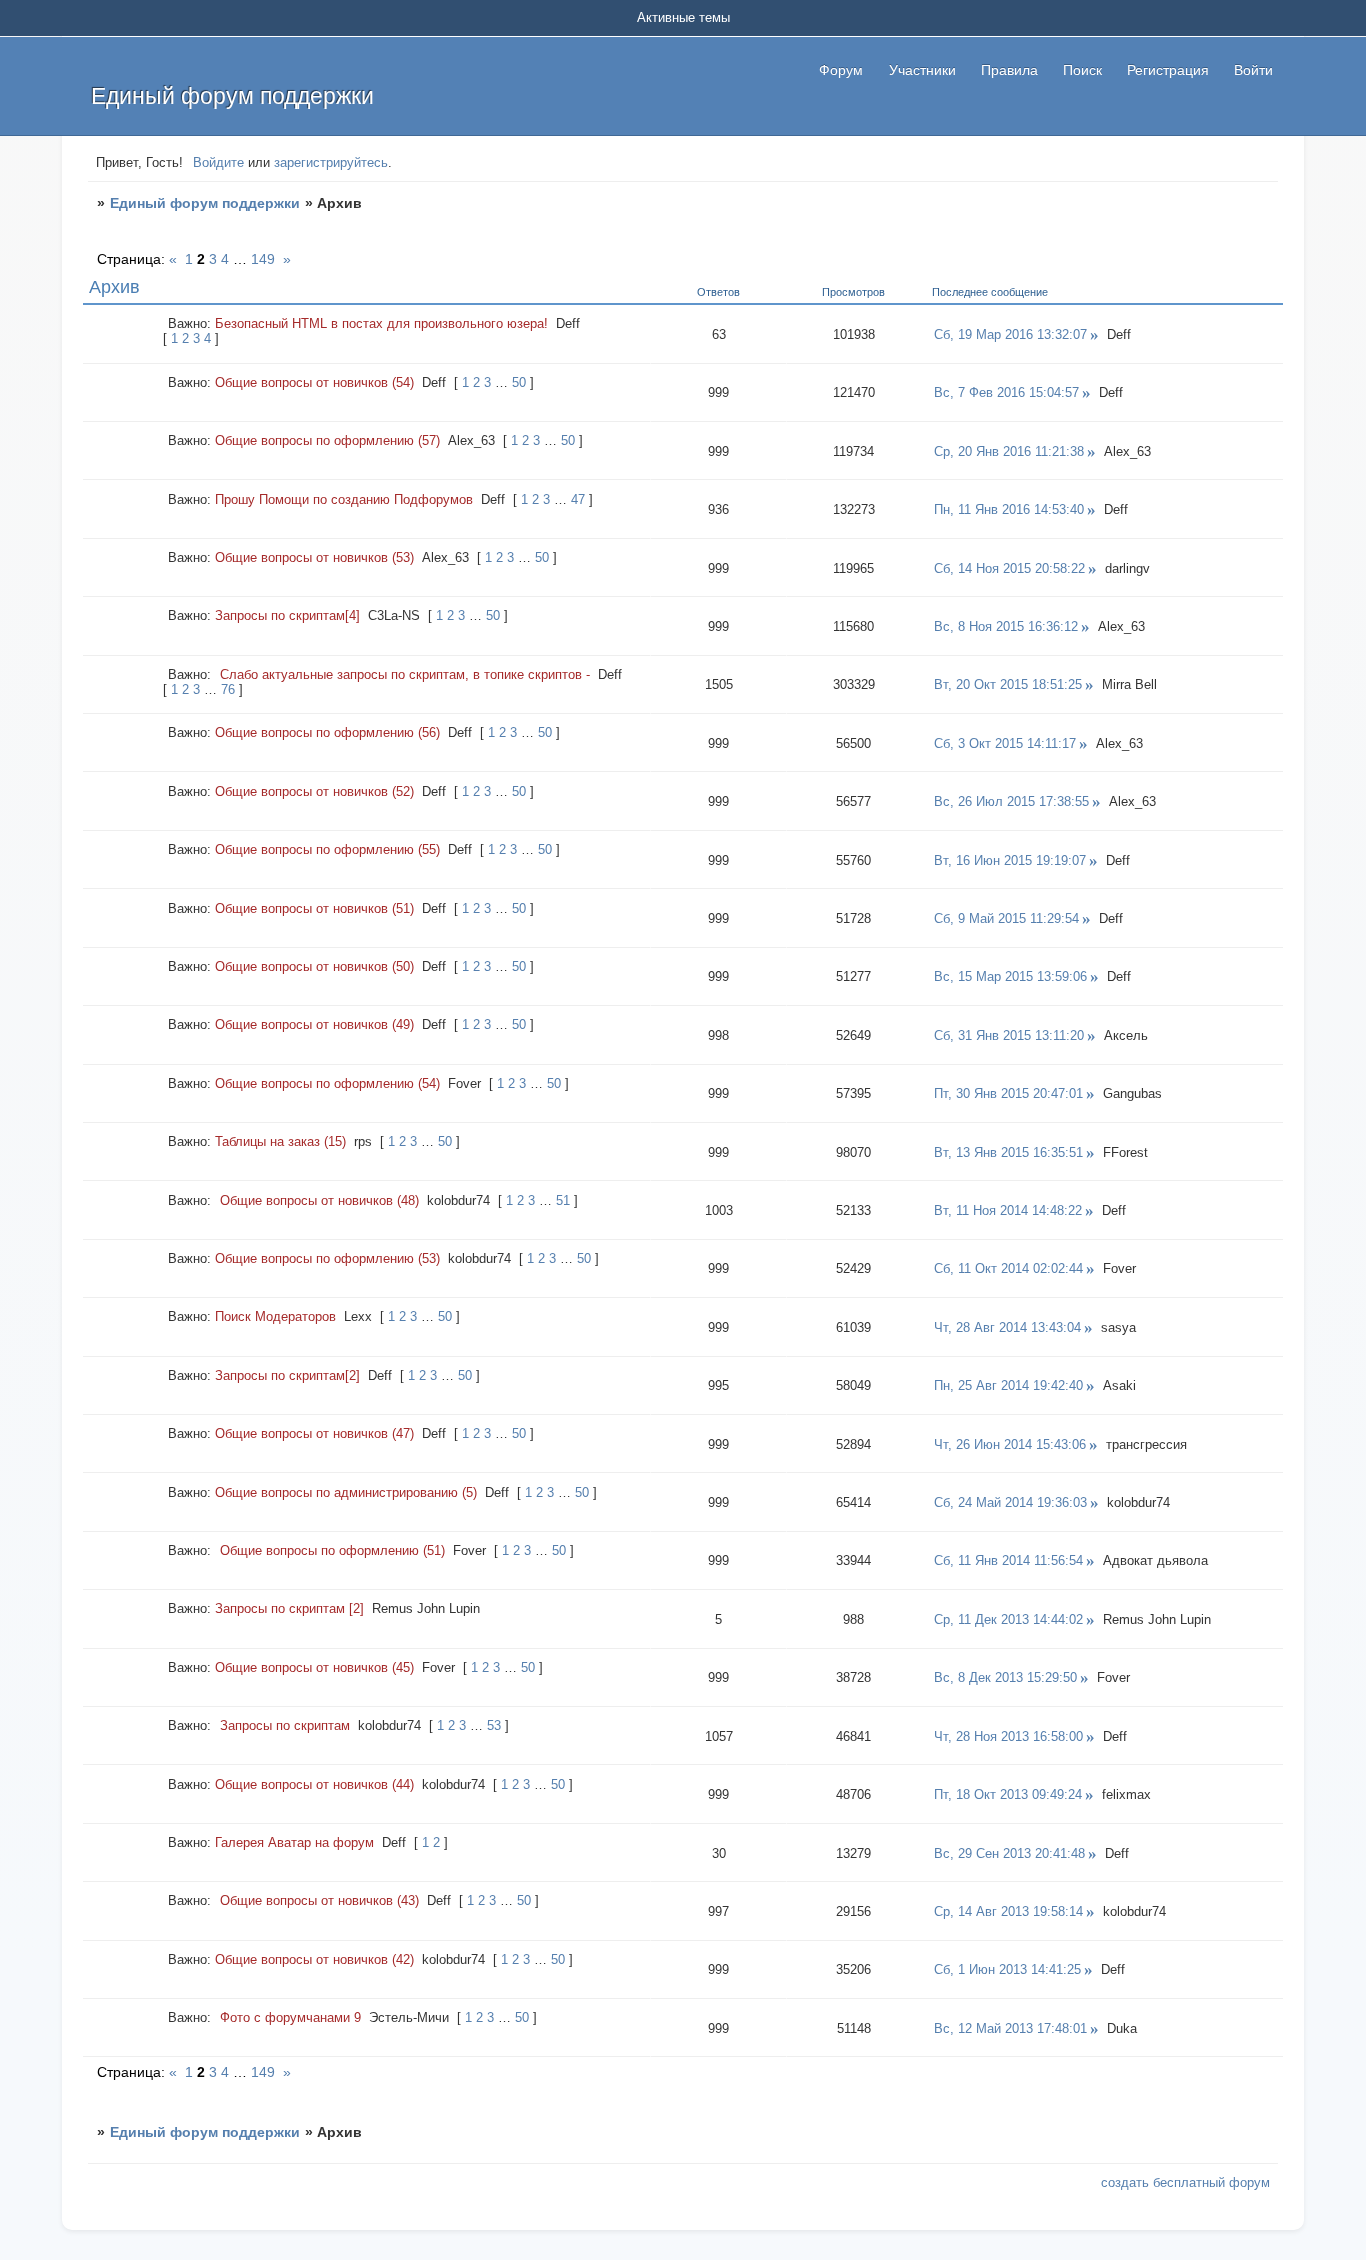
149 (263, 259)
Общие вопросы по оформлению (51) (332, 1550)
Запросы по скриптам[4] (287, 615)
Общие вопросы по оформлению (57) (327, 440)
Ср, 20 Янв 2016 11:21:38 (1009, 451)
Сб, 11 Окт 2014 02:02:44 (1008, 1268)
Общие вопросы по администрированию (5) (346, 1492)
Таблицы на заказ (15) (280, 1141)
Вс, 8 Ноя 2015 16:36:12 (1006, 626)
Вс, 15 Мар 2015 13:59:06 (1010, 976)
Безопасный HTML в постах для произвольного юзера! (381, 323)
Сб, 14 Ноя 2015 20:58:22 (1009, 568)
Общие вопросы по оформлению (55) (327, 849)
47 (578, 499)
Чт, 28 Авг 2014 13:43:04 (1007, 1327)
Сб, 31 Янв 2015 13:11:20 (1009, 1035)
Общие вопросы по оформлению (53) (327, 1258)
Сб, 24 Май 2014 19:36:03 (1010, 1502)
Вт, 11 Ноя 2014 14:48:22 (1008, 1210)
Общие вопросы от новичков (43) (319, 1900)
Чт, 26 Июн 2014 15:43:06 (1010, 1444)
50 (519, 382)
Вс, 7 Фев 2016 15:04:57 (1006, 392)
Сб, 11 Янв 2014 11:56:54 (1008, 1560)
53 (494, 1725)
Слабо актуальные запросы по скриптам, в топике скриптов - (405, 674)
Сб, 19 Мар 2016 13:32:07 (1010, 334)
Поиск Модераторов (275, 1316)
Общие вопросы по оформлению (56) (327, 732)
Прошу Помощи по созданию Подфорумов (344, 499)
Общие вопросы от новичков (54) (314, 382)
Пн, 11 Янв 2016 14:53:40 (1009, 509)
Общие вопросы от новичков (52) (314, 791)
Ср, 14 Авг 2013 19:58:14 (1008, 1911)
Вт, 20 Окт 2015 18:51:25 (1008, 684)
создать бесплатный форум (1185, 2182)
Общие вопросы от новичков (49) (314, 1024)
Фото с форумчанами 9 (290, 2017)
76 (228, 689)
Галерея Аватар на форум (294, 1842)
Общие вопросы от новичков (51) (314, 908)
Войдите (218, 162)
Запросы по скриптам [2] (289, 1608)
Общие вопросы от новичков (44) (314, 1784)
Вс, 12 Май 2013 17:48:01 (1010, 2028)
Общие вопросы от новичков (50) (314, 966)
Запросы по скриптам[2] (287, 1375)
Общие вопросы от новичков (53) (314, 557)
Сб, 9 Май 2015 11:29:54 (1006, 918)
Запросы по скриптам (285, 1725)
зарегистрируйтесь (331, 162)
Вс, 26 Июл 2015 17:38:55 (1011, 801)
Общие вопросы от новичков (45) (314, 1667)
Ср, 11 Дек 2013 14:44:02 (1008, 1619)
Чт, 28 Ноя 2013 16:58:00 (1008, 1736)
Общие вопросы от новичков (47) (314, 1433)
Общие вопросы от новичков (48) (319, 1200)
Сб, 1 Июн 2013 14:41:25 (1007, 1969)
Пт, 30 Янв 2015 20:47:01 (1008, 1093)
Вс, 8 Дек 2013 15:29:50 (1005, 1677)
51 (563, 1200)
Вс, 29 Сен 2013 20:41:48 (1009, 1853)
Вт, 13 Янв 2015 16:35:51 (1008, 1152)
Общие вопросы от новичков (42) (314, 1959)
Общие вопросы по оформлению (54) (327, 1083)
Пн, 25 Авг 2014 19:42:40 (1008, 1385)
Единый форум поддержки (205, 203)
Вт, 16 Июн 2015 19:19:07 (1010, 860)
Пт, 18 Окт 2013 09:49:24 (1008, 1794)
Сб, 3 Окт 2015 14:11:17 (1005, 743)
